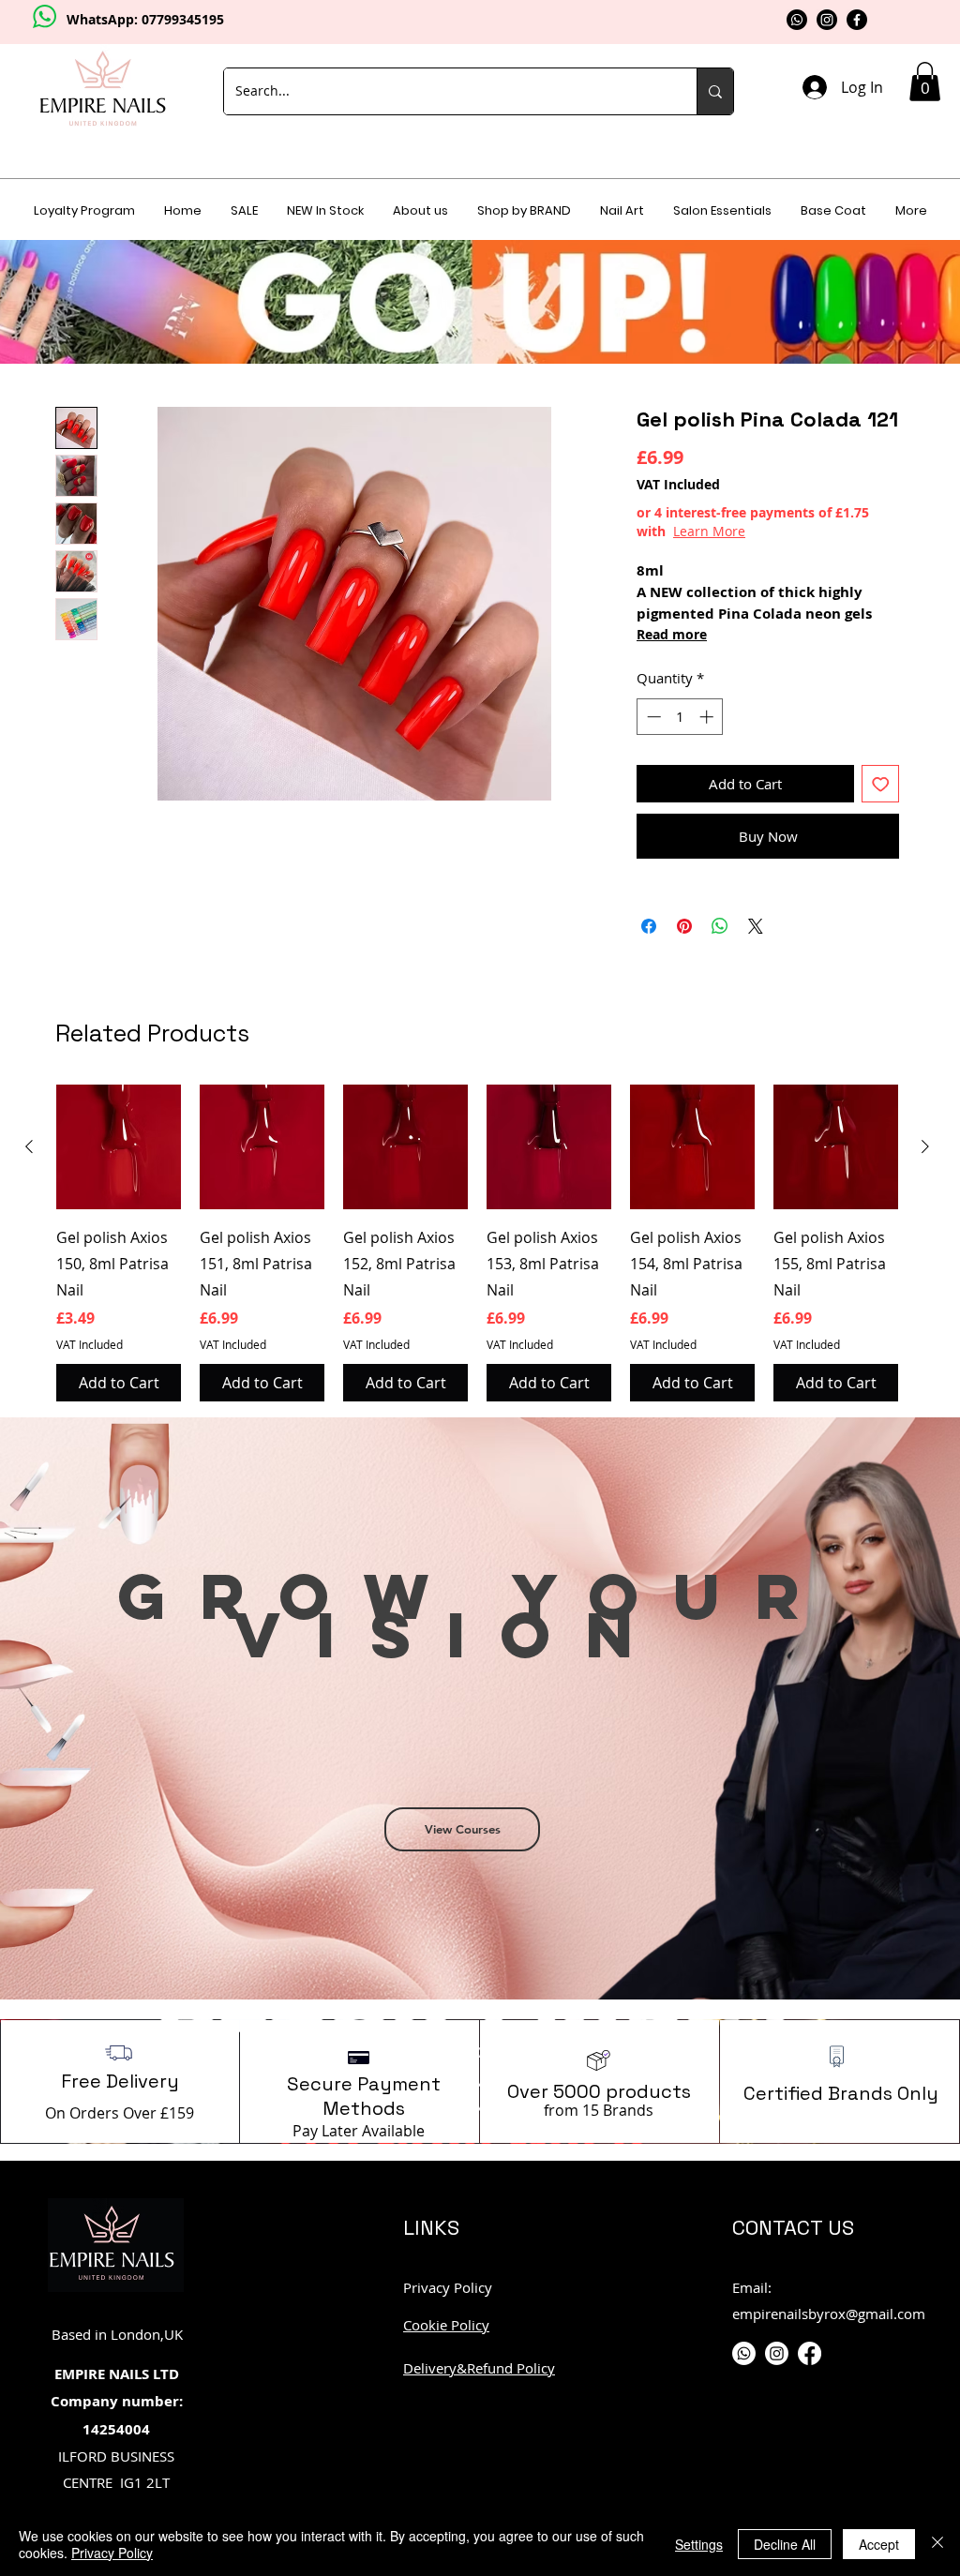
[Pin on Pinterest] (684, 926)
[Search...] (715, 91)
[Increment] (708, 717)
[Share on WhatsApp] (720, 926)
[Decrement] (652, 717)
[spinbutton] (680, 717)
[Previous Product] (29, 1146)
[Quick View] (119, 1147)
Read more (672, 634)
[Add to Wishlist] (881, 784)
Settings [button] (699, 2544)
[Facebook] (857, 20)
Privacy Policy (112, 2553)
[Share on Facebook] (649, 926)
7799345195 (187, 19)
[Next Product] (925, 1146)
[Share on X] (756, 926)
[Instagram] (827, 20)
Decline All (785, 2544)
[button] (925, 82)
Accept (879, 2544)
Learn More (709, 531)
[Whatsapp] (797, 20)
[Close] (937, 2544)
